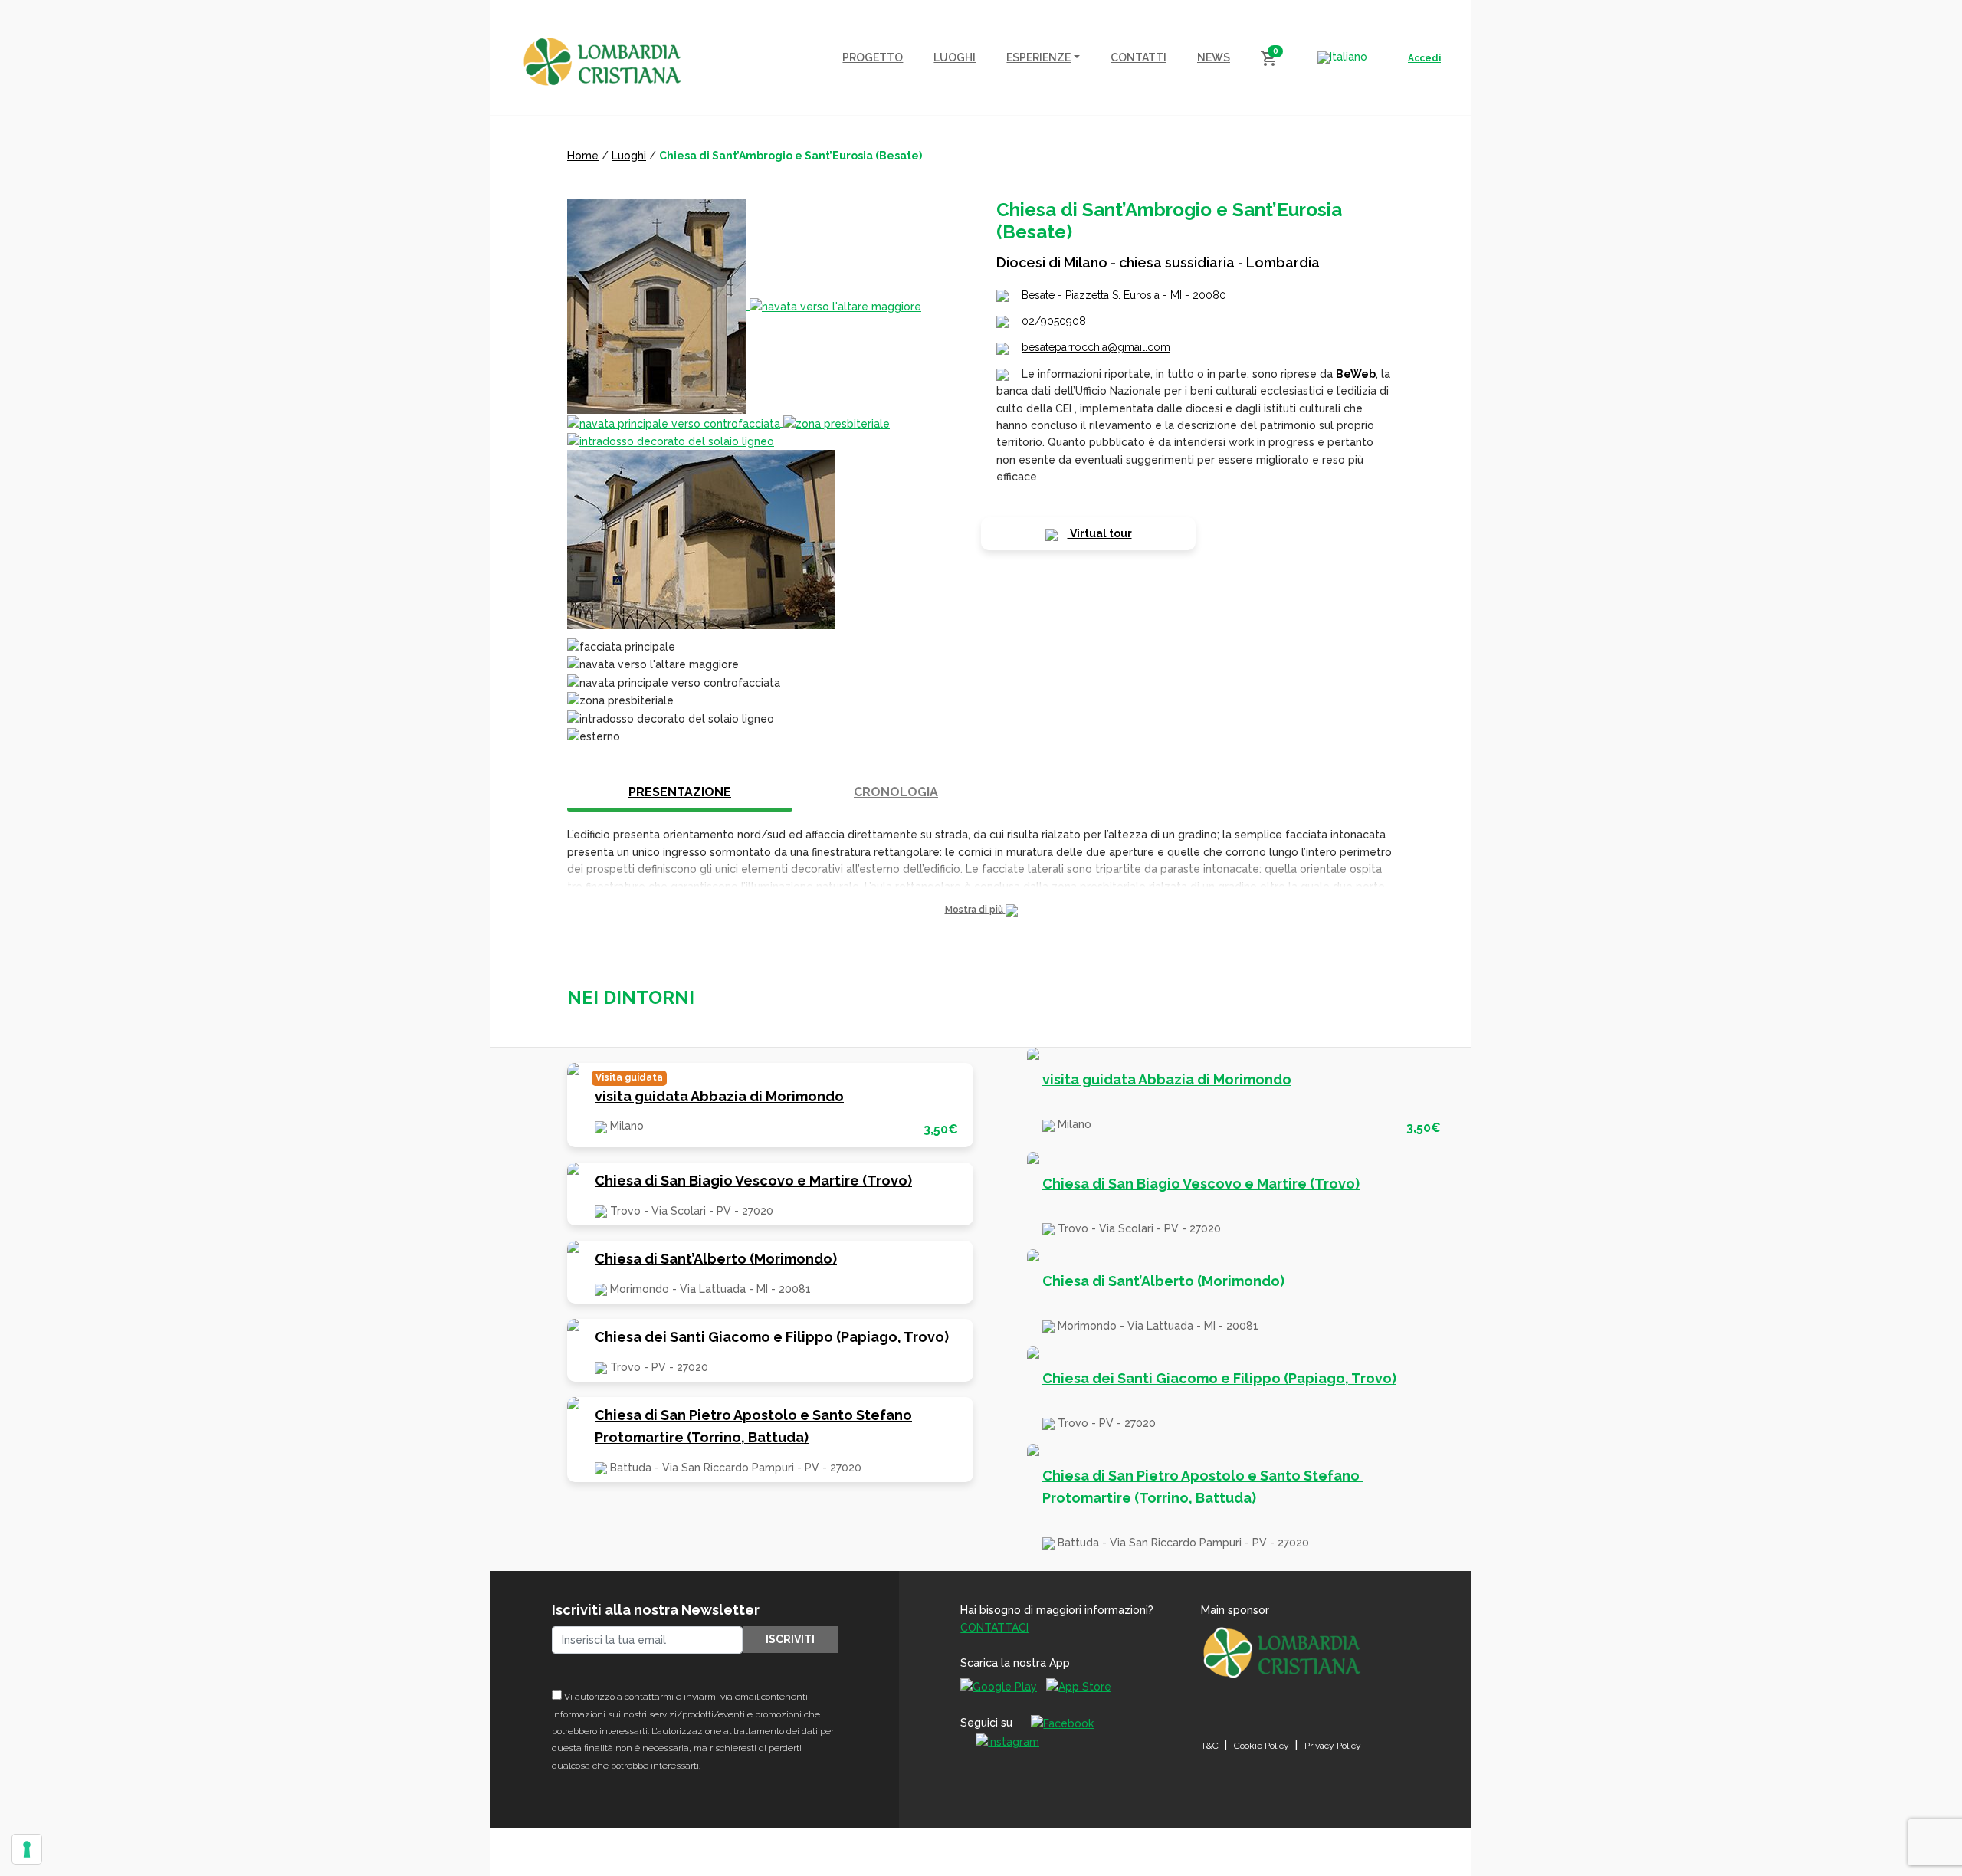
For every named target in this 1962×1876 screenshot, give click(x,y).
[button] (981, 910)
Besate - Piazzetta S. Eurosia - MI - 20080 (1124, 295)
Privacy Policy (1333, 1746)
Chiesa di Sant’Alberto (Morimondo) (716, 1259)
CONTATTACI (994, 1628)
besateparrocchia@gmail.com (1096, 347)
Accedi (1424, 58)
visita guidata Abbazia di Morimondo (719, 1096)
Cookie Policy (1262, 1746)
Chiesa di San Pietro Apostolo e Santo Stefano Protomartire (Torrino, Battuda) (753, 1426)
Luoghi (629, 156)
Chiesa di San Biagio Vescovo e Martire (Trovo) (753, 1181)
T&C (1210, 1746)
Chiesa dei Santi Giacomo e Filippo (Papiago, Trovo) (772, 1337)
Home (583, 156)
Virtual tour (1100, 533)
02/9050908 (1054, 321)
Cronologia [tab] (896, 792)
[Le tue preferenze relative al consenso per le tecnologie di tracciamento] (27, 1849)
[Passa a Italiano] (1342, 57)
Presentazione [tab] (680, 792)
